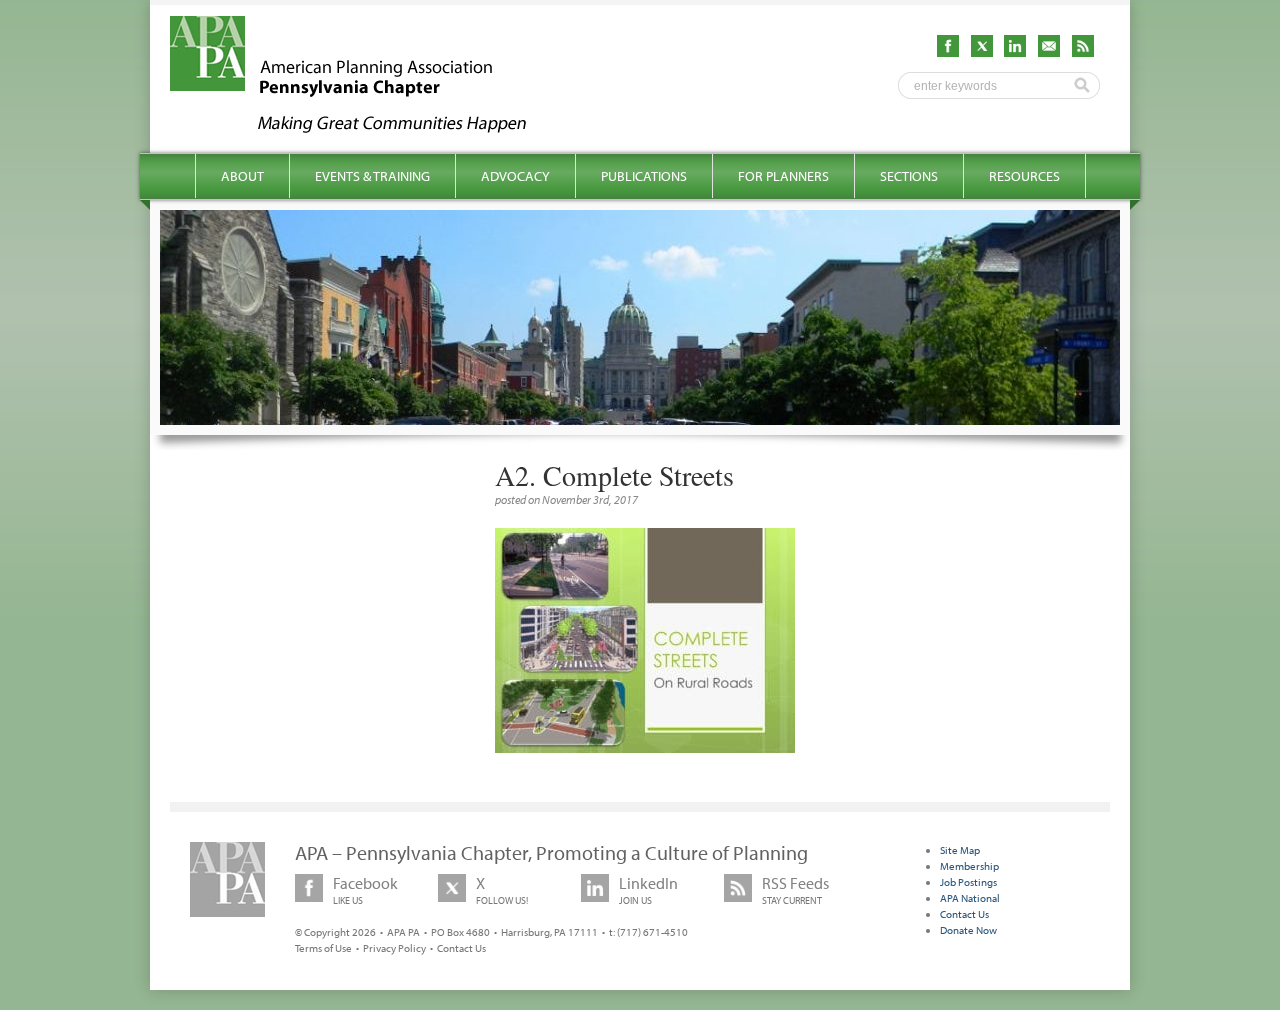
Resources (1024, 176)
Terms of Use (323, 948)
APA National (970, 898)
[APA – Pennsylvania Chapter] (366, 127)
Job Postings (968, 882)
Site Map (960, 850)
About (242, 176)
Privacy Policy (394, 948)
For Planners (783, 176)
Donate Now (968, 930)
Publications (644, 176)
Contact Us (461, 948)
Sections (909, 176)
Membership (969, 866)
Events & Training (372, 176)
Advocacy (515, 176)
